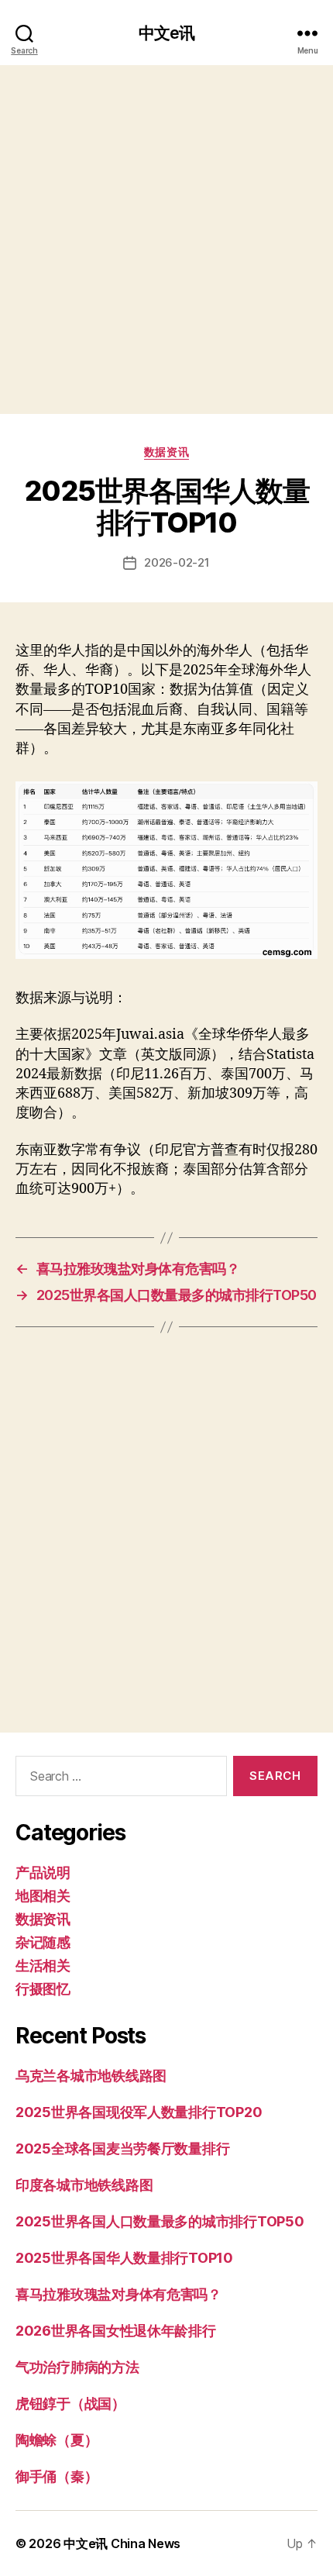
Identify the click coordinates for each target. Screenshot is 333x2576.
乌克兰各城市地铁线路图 (91, 2076)
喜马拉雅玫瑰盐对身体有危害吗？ (118, 2294)
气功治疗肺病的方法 (77, 2367)
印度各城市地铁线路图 (84, 2185)
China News (146, 2543)
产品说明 (43, 1873)
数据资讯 (166, 452)
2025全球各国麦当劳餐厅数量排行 (122, 2148)
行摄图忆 (43, 1989)
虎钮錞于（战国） (70, 2404)
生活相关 (43, 1966)
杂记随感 (43, 1942)
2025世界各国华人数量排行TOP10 (124, 2258)
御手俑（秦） (57, 2476)
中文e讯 (167, 33)
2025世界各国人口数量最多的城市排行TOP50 (160, 2221)
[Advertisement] (166, 240)
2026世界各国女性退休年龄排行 (116, 2331)
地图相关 (43, 1896)
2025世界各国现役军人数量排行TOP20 (139, 2112)
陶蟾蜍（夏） (57, 2440)
